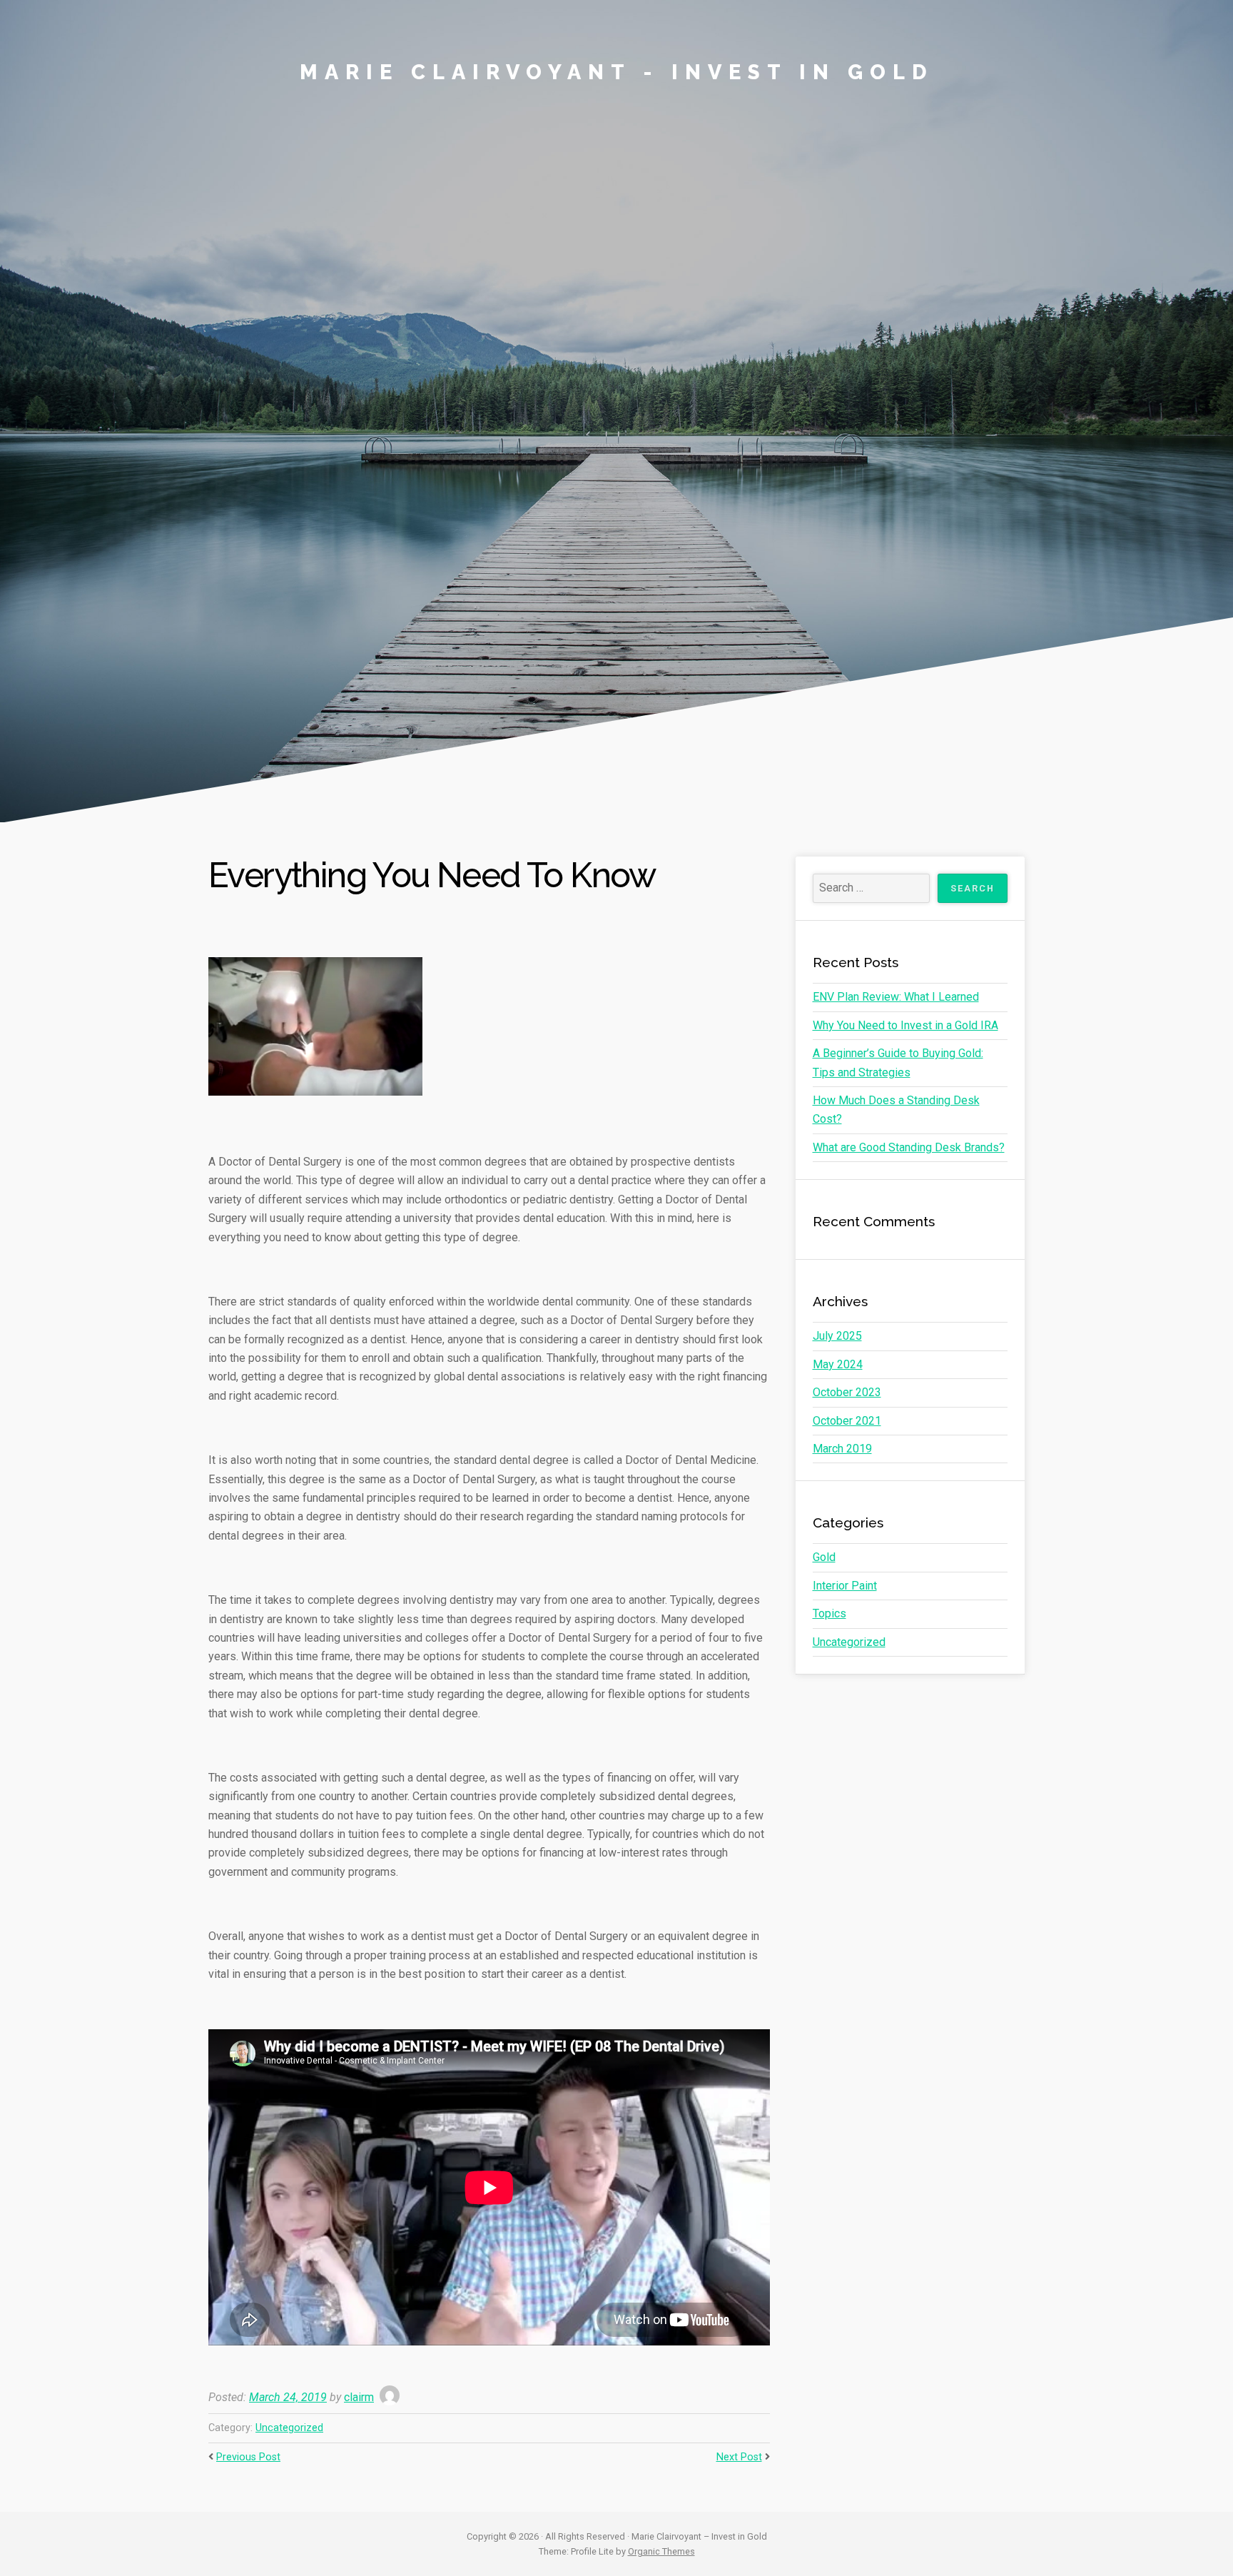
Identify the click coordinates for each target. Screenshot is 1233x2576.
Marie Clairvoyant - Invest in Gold (617, 72)
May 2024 (838, 1364)
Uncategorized (289, 2428)
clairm (359, 2397)
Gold (824, 1557)
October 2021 (847, 1421)
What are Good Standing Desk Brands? (909, 1147)
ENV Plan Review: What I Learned (896, 997)
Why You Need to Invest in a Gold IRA (905, 1025)
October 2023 (847, 1392)
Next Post (739, 2457)
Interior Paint (845, 1586)
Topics (829, 1613)
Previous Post (248, 2457)
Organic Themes (661, 2551)
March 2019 (842, 1449)
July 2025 (837, 1336)
